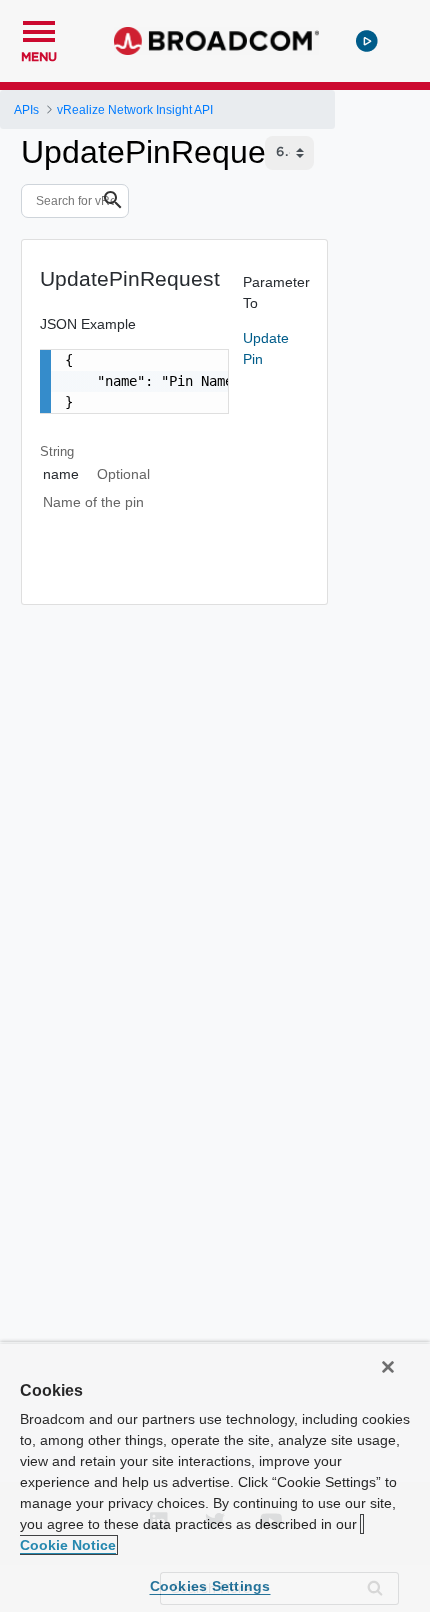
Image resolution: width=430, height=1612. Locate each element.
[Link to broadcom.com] (216, 41)
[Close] (388, 1367)
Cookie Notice (68, 1545)
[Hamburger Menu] (39, 29)
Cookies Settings (210, 1586)
